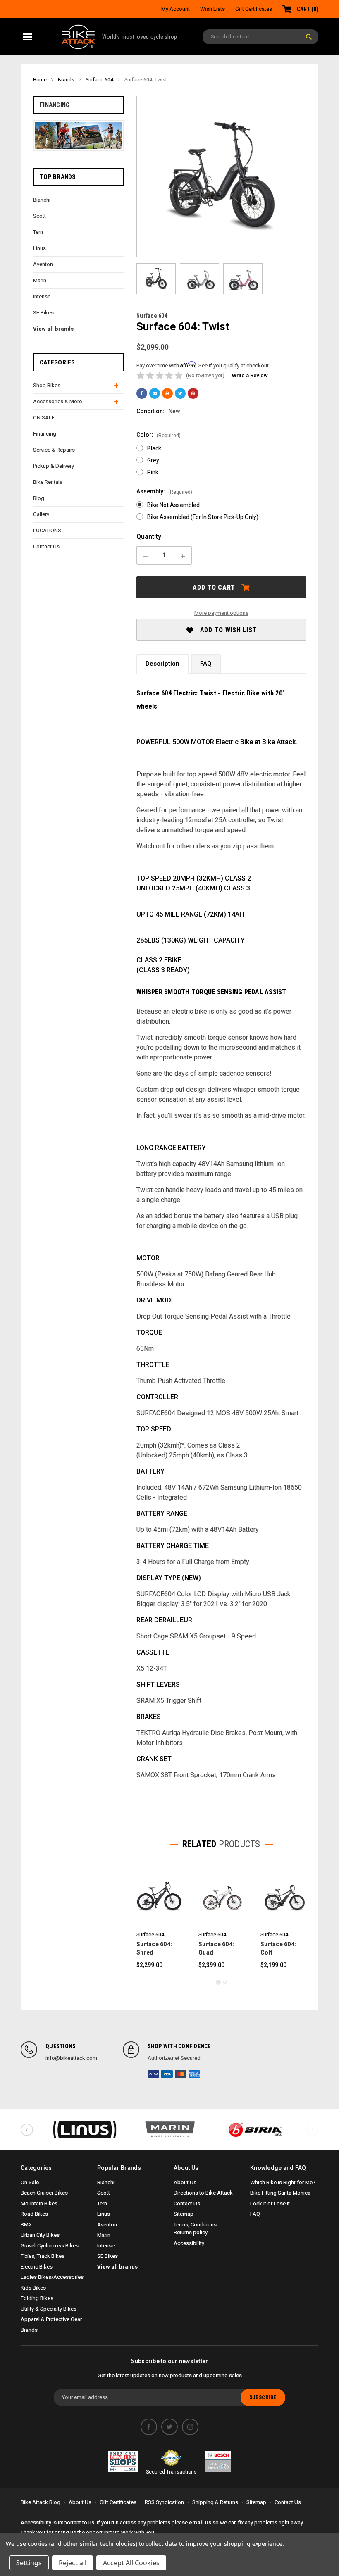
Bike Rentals (48, 482)
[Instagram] (190, 2427)
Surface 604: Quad (216, 1948)
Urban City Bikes (40, 2235)
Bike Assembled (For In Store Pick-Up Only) (203, 517)
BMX (26, 2225)
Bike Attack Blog (41, 2502)
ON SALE (44, 418)
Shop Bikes (47, 385)
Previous (27, 2130)
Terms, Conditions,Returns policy (196, 2229)
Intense (42, 296)
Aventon (43, 264)
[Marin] (170, 2130)
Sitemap (184, 2214)
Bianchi (42, 200)
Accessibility (189, 2243)
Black (154, 448)
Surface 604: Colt (278, 1948)
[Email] (155, 393)
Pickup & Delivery (54, 466)
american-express (194, 2074)
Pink (153, 472)
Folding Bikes (37, 2298)
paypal (153, 2074)
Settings (29, 2563)
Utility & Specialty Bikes (49, 2309)
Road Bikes (34, 2214)
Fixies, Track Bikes (43, 2256)
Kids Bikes (33, 2288)
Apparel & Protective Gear (51, 2319)
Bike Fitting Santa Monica (280, 2193)
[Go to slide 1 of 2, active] (218, 1982)
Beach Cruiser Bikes (44, 2193)
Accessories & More (57, 401)
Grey (153, 460)
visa (167, 2074)
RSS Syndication (164, 2502)
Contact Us (46, 546)
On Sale (30, 2182)
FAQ (206, 664)
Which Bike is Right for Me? (283, 2182)
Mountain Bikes (39, 2203)
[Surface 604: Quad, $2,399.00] (221, 1896)
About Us (185, 2182)
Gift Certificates (254, 9)
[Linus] (84, 2130)
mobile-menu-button (27, 37)
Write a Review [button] (250, 375)
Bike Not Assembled (173, 505)
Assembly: (164, 492)
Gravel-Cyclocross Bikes (50, 2246)
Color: (159, 435)
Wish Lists (212, 9)
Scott (39, 216)
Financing (55, 105)
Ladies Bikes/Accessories (52, 2277)
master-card (181, 2074)
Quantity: (150, 537)
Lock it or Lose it (270, 2203)
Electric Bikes (37, 2267)
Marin (40, 280)
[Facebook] (142, 393)
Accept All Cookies (131, 2563)
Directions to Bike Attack (203, 2193)
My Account (175, 9)
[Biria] (255, 2130)
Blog (39, 498)
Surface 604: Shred (154, 1948)
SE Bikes (43, 313)
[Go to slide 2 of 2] (225, 1982)
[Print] (167, 393)
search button (309, 37)
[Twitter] (180, 393)
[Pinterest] (193, 393)
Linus (39, 248)
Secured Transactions (171, 2472)
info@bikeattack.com (71, 2058)
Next (312, 2130)
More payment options (221, 613)
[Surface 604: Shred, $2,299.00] (159, 1896)
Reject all (73, 2563)
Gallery (41, 514)
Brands (29, 2330)
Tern (38, 232)
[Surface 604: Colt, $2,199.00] (283, 1896)
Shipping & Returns (215, 2502)
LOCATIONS (47, 530)
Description (162, 664)
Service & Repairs (54, 450)
